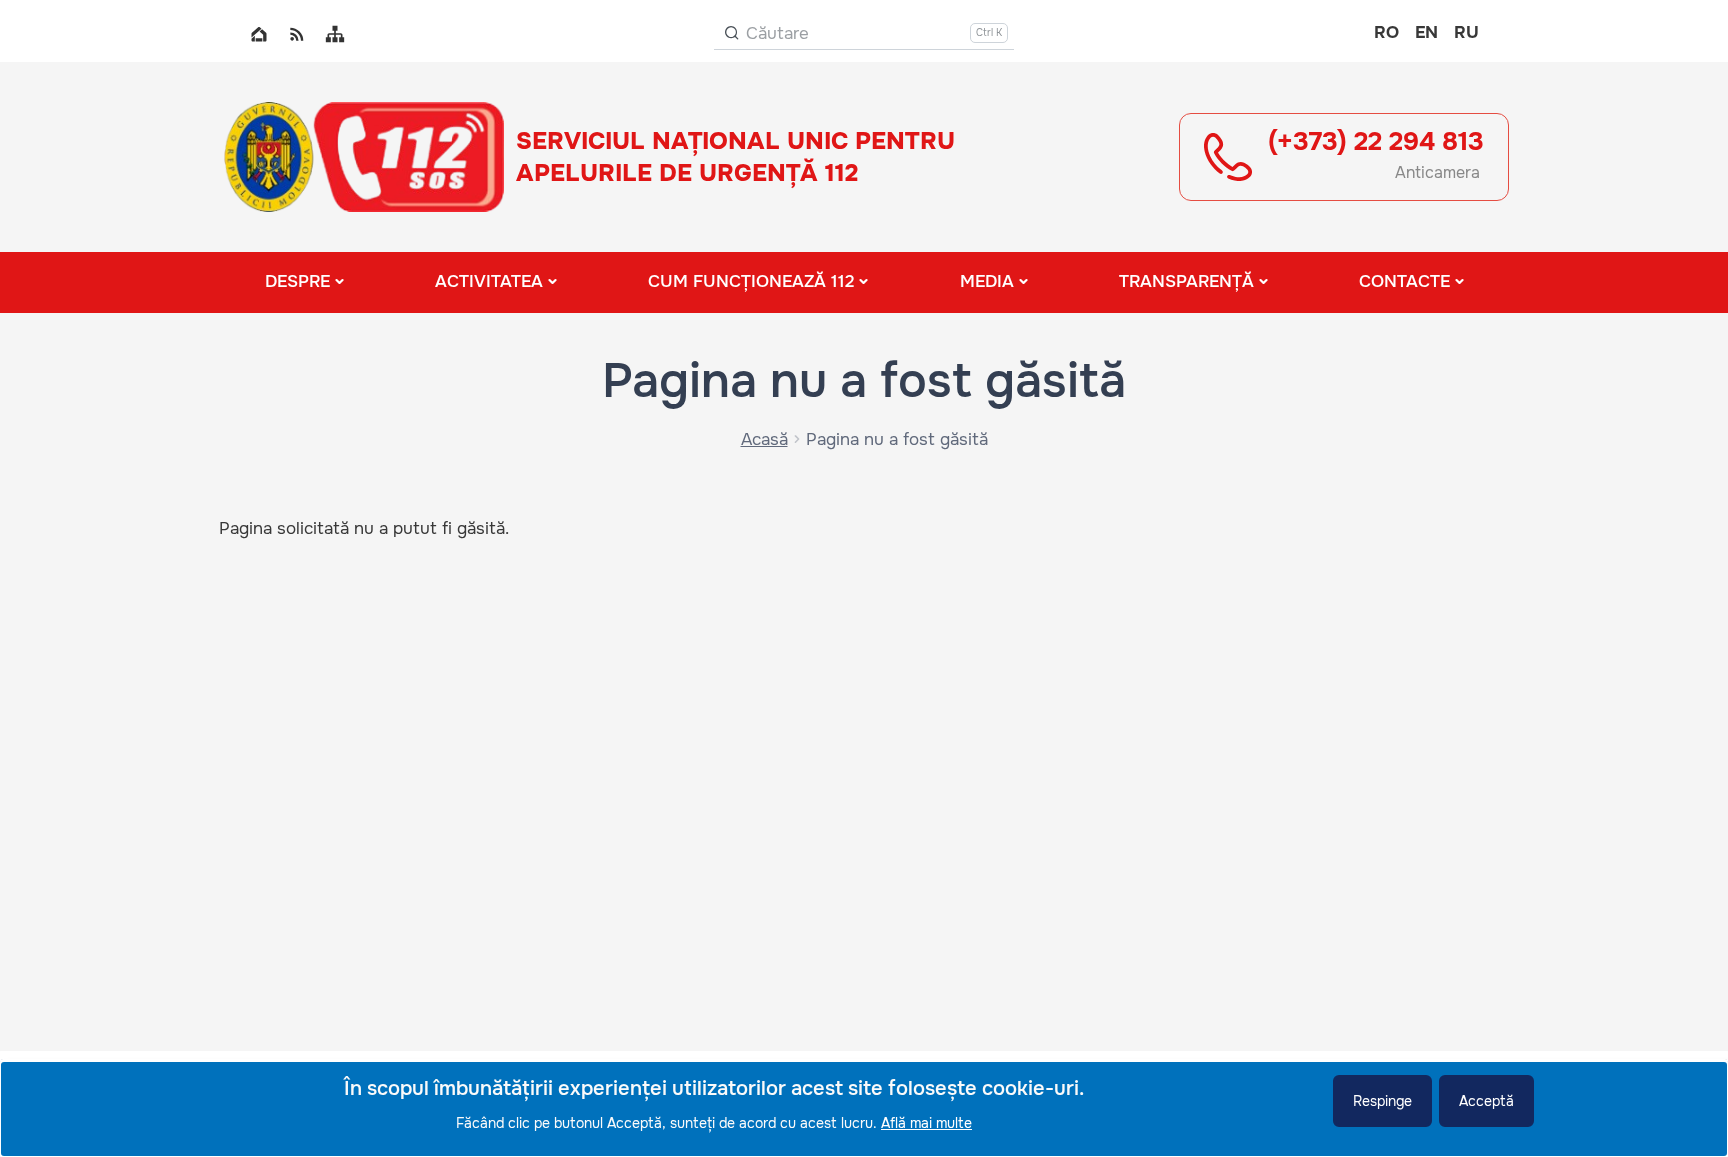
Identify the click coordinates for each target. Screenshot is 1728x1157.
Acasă (764, 439)
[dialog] (864, 1109)
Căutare (777, 33)
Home (259, 34)
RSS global (297, 34)
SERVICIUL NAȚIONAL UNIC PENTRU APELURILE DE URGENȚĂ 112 (735, 157)
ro (1386, 32)
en (1426, 32)
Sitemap (335, 34)
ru (1466, 32)
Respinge (1382, 1101)
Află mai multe (926, 1123)
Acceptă (1486, 1101)
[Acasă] (364, 157)
